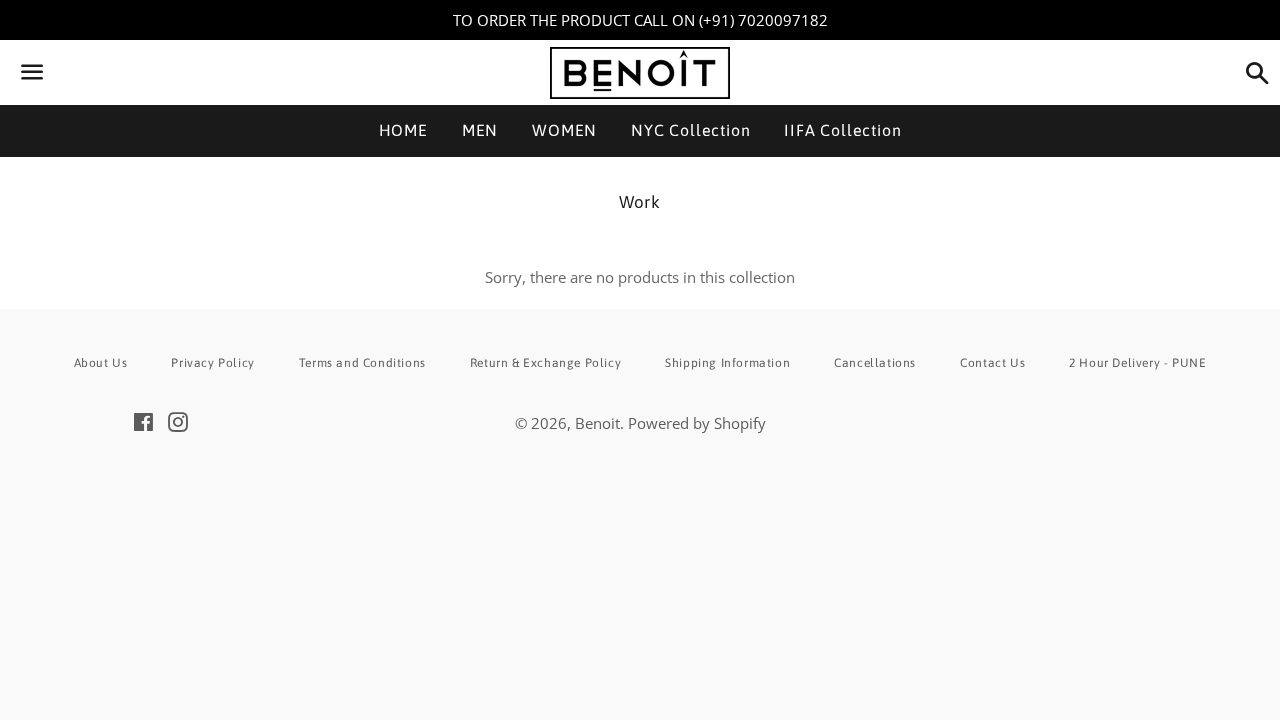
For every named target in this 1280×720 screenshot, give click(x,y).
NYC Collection (690, 130)
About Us (101, 363)
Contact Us (992, 363)
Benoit (597, 423)
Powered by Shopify (697, 423)
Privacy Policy (212, 363)
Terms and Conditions (362, 363)
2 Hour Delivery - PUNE (1137, 363)
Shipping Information (727, 363)
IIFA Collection (842, 130)
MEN (480, 130)
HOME (403, 130)
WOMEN (564, 130)
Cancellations (875, 363)
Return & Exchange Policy (545, 363)
